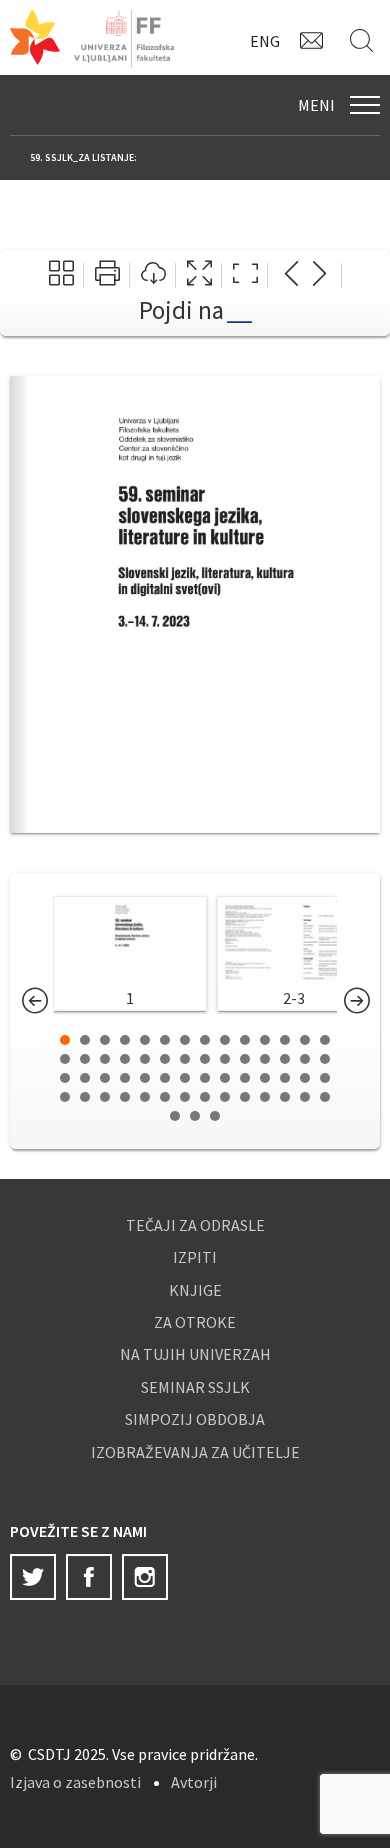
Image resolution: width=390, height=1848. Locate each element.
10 (245, 1040)
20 (165, 1059)
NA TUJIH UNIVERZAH (195, 1354)
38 (245, 1078)
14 (325, 1040)
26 (285, 1059)
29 (65, 1078)
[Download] (153, 275)
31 (105, 1078)
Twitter (33, 1577)
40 (285, 1078)
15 (65, 1059)
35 (185, 1078)
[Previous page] (291, 275)
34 (165, 1078)
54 (285, 1097)
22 (205, 1059)
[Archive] (61, 275)
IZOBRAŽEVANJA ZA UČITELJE (195, 1452)
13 (305, 1040)
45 (105, 1097)
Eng (265, 41)
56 (325, 1097)
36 (205, 1078)
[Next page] (319, 275)
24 (245, 1059)
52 (245, 1097)
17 (105, 1059)
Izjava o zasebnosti (75, 1782)
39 (265, 1078)
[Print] (107, 275)
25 (265, 1059)
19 (145, 1059)
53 (265, 1097)
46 (125, 1097)
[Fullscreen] (199, 275)
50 (205, 1097)
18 (125, 1059)
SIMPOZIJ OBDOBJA (195, 1419)
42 (325, 1078)
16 (85, 1059)
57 (175, 1116)
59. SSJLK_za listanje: (83, 157)
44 (85, 1097)
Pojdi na (181, 310)
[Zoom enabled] (245, 275)
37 (225, 1078)
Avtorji (194, 1782)
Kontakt (315, 40)
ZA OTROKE (195, 1322)
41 (305, 1078)
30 (85, 1078)
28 (325, 1059)
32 (125, 1078)
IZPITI (195, 1257)
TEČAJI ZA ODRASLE (195, 1225)
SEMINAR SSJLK (195, 1387)
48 (165, 1097)
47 (145, 1097)
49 (185, 1097)
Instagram (145, 1577)
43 (65, 1097)
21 (185, 1059)
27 (305, 1059)
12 (285, 1040)
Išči (365, 40)
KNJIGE (195, 1290)
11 (265, 1040)
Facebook (89, 1577)
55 (305, 1097)
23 (225, 1059)
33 (145, 1078)
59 (215, 1116)
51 (225, 1097)
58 (195, 1116)
